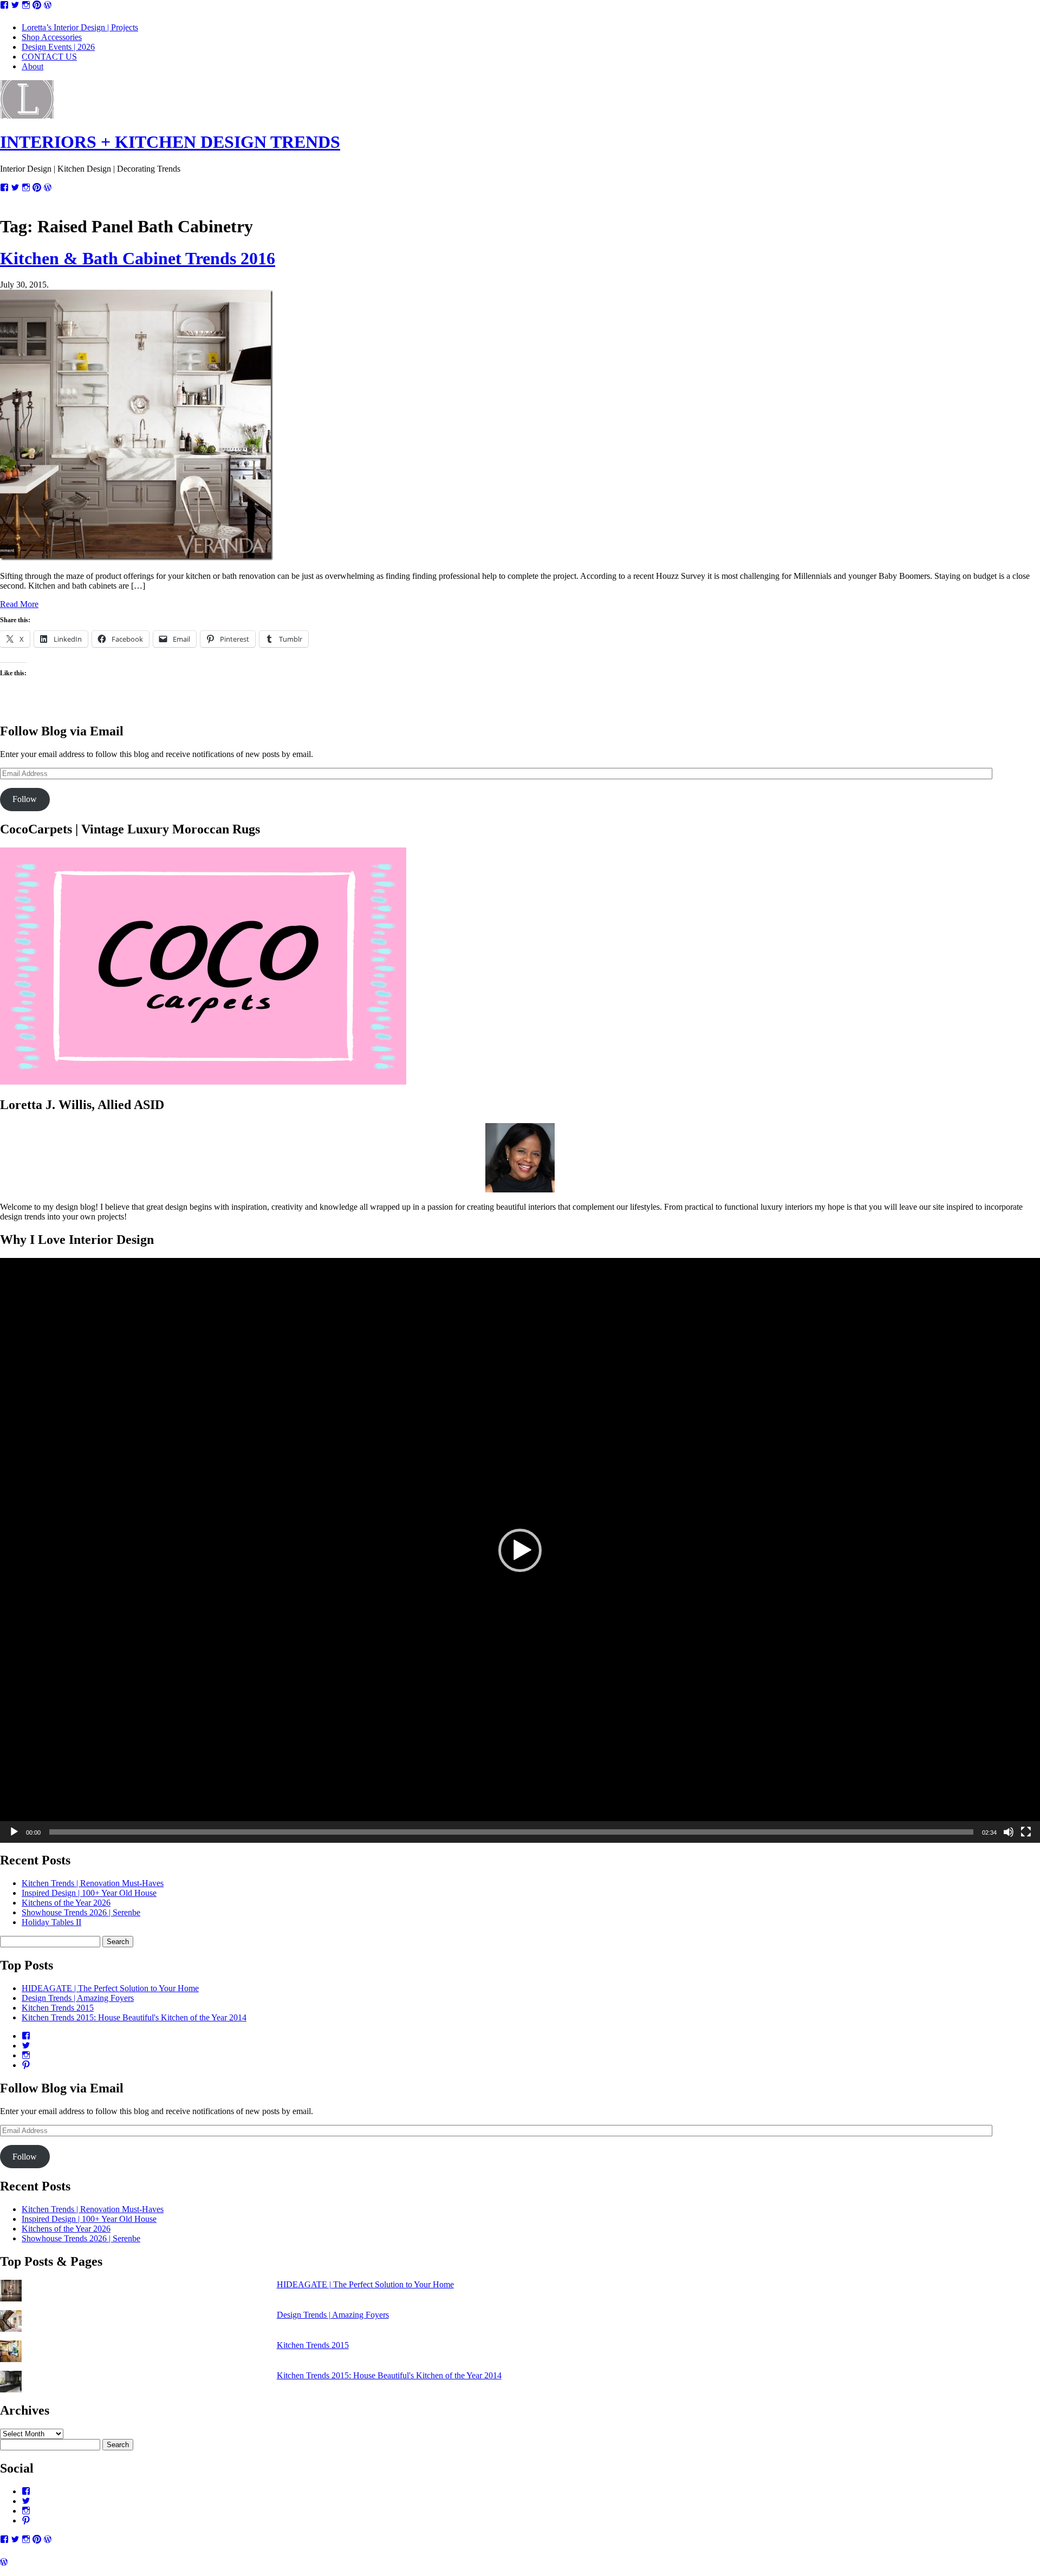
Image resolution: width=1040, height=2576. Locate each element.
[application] (520, 1550)
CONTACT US (49, 57)
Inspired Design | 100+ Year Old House (89, 1893)
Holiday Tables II (51, 1922)
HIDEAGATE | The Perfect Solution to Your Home (110, 1988)
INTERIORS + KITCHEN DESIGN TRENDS (170, 142)
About (32, 66)
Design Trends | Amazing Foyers (78, 1998)
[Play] (14, 1832)
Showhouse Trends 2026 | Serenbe (81, 1912)
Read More (19, 604)
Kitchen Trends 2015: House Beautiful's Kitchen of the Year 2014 (134, 2017)
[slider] (511, 1832)
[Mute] (1009, 1832)
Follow (25, 799)
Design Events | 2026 (58, 47)
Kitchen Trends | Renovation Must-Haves (93, 1883)
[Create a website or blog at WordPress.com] (4, 2562)
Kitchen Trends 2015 (58, 2008)
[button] (520, 1550)
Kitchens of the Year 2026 (66, 1903)
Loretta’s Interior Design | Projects (80, 27)
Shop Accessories (52, 37)
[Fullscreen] (1026, 1832)
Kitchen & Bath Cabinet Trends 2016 (138, 258)
